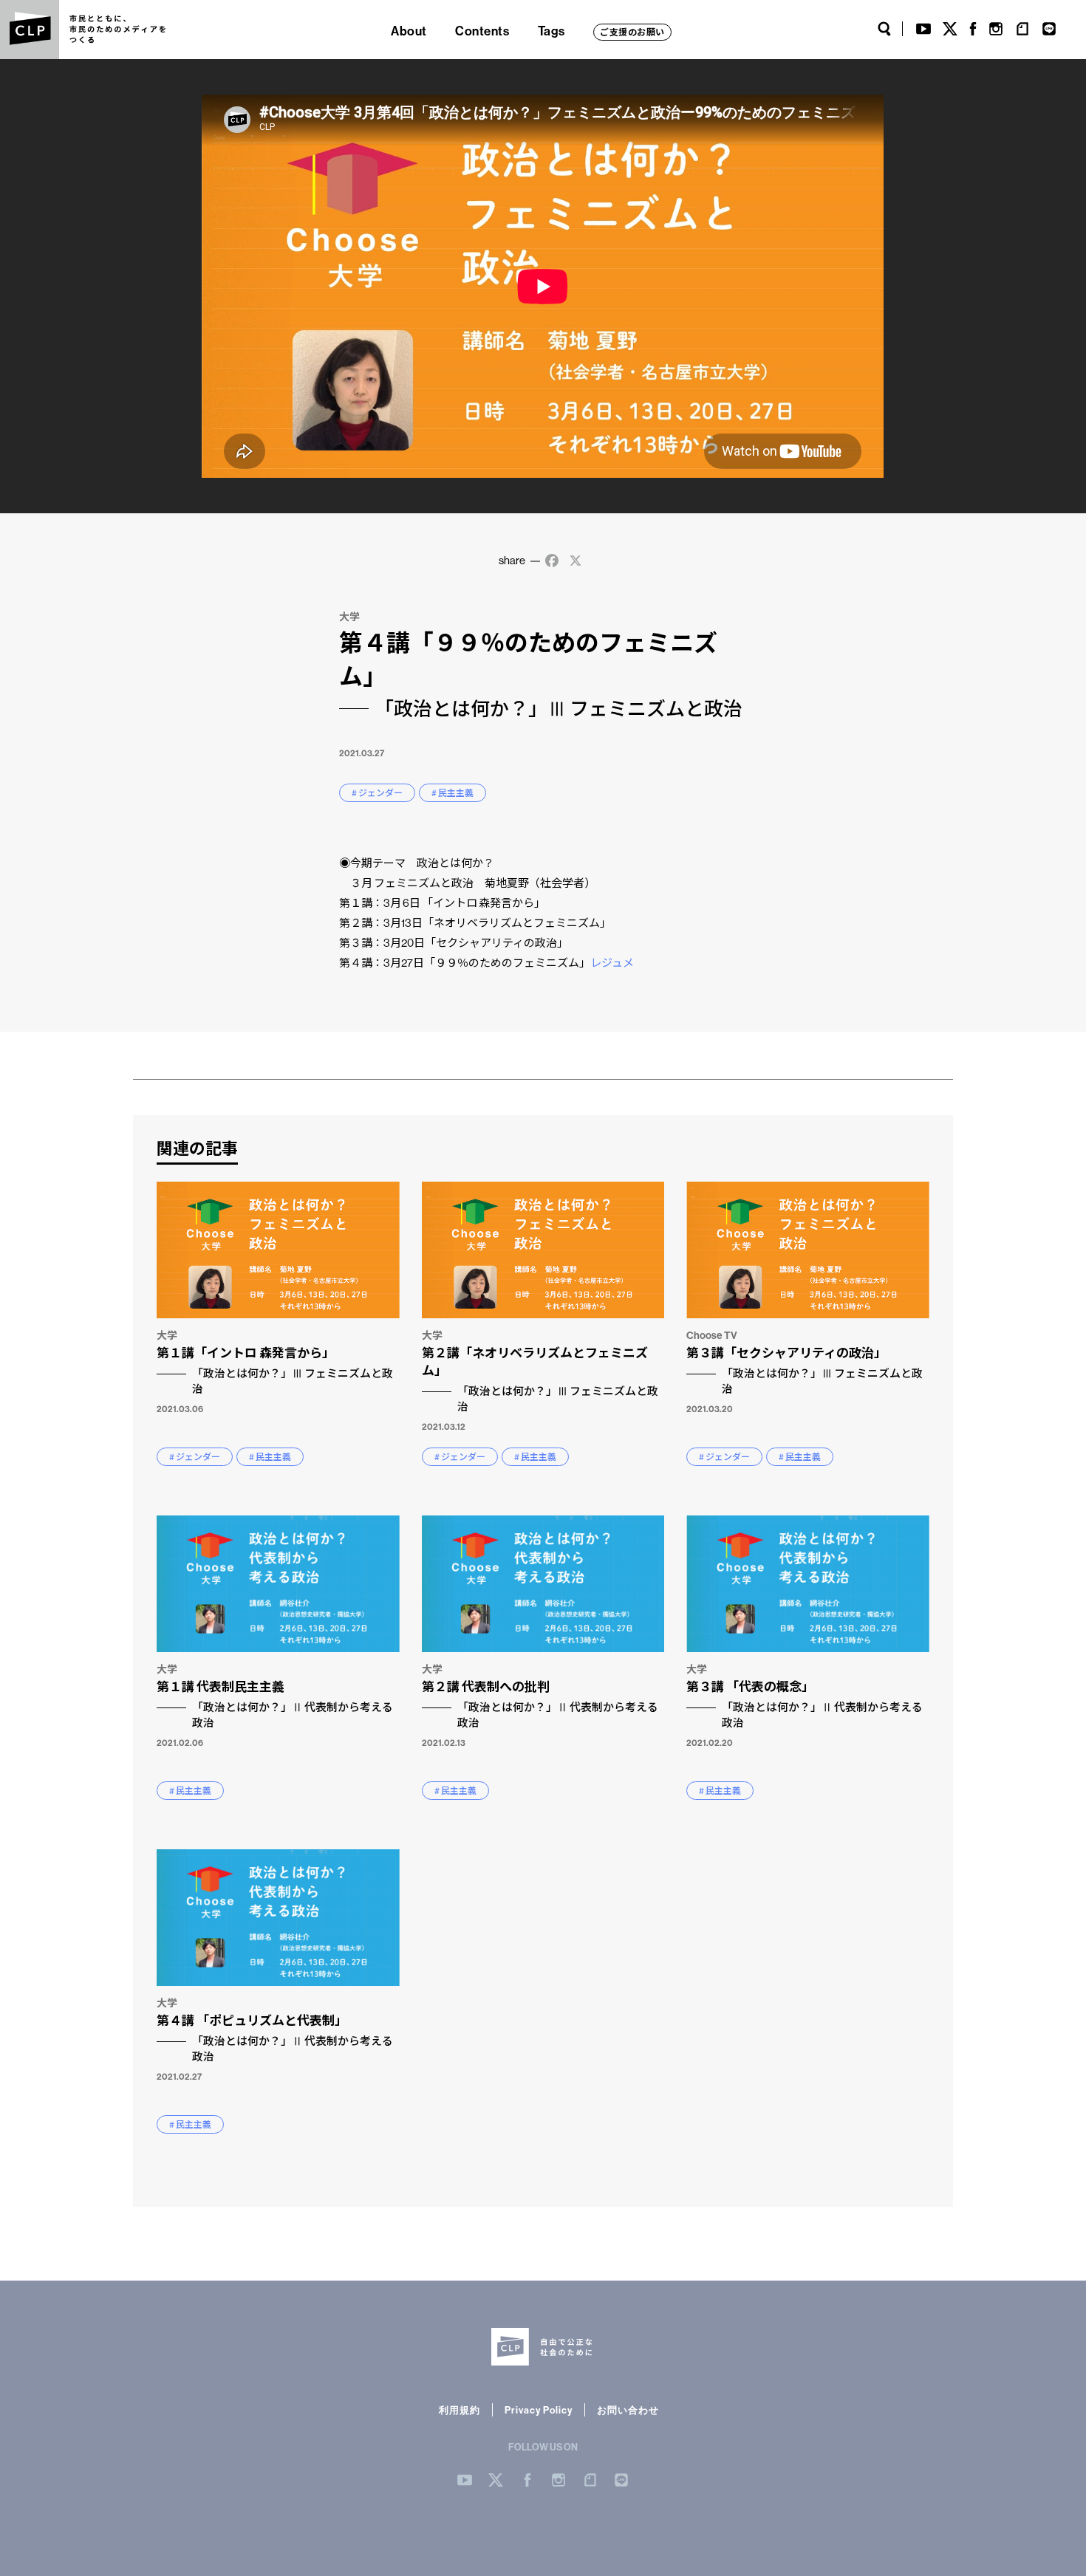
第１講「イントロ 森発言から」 (275, 1370)
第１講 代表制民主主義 (275, 1704)
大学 (349, 617)
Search (884, 29)
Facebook (973, 29)
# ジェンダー (377, 793)
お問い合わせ (628, 2410)
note (1022, 29)
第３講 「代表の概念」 (805, 1704)
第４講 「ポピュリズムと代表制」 (275, 2038)
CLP (30, 30)
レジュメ (612, 963)
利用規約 (460, 2410)
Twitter (950, 29)
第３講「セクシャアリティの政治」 (805, 1370)
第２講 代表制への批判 (540, 1704)
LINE (1049, 29)
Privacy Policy (539, 2410)
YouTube (923, 29)
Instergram (559, 2480)
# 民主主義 (452, 793)
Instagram (996, 29)
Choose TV (712, 1335)
